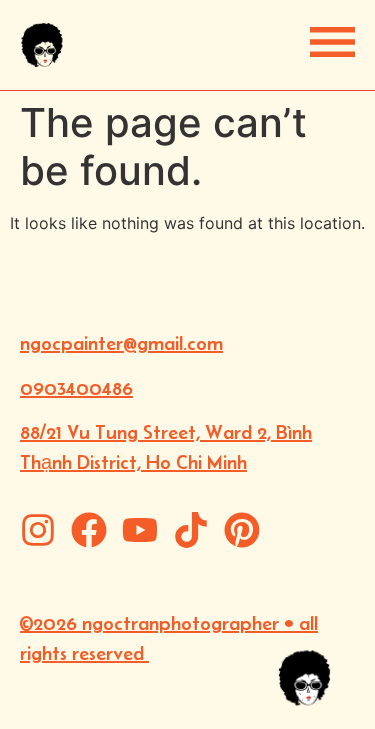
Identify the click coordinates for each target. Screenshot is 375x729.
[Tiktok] (191, 530)
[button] (332, 42)
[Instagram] (38, 530)
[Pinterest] (242, 530)
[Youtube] (140, 530)
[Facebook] (89, 530)
